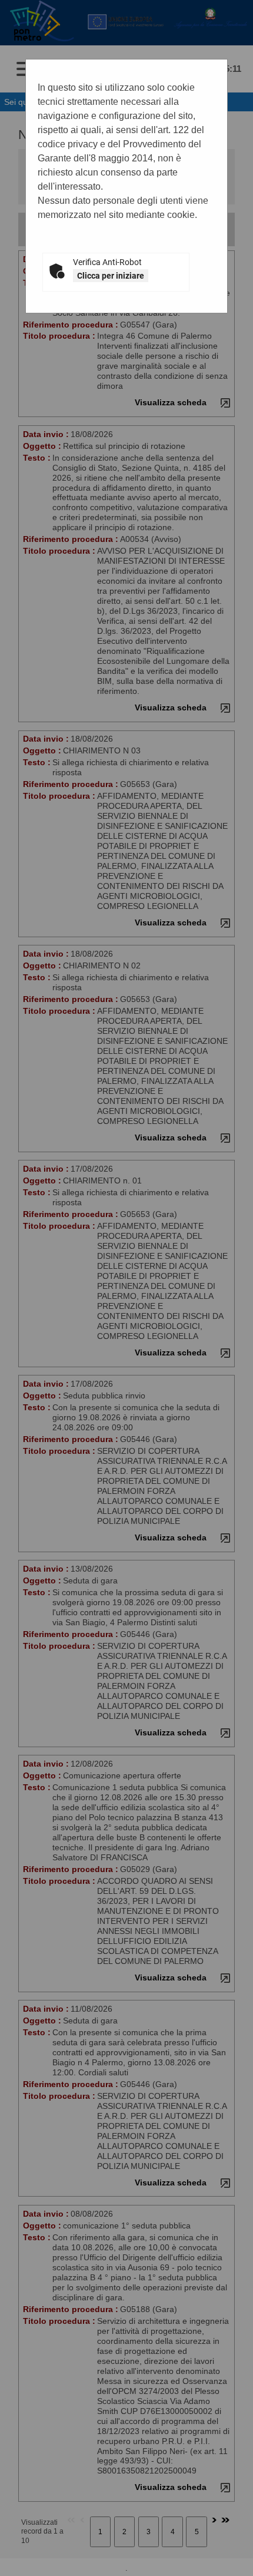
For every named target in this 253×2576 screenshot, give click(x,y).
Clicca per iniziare (111, 276)
